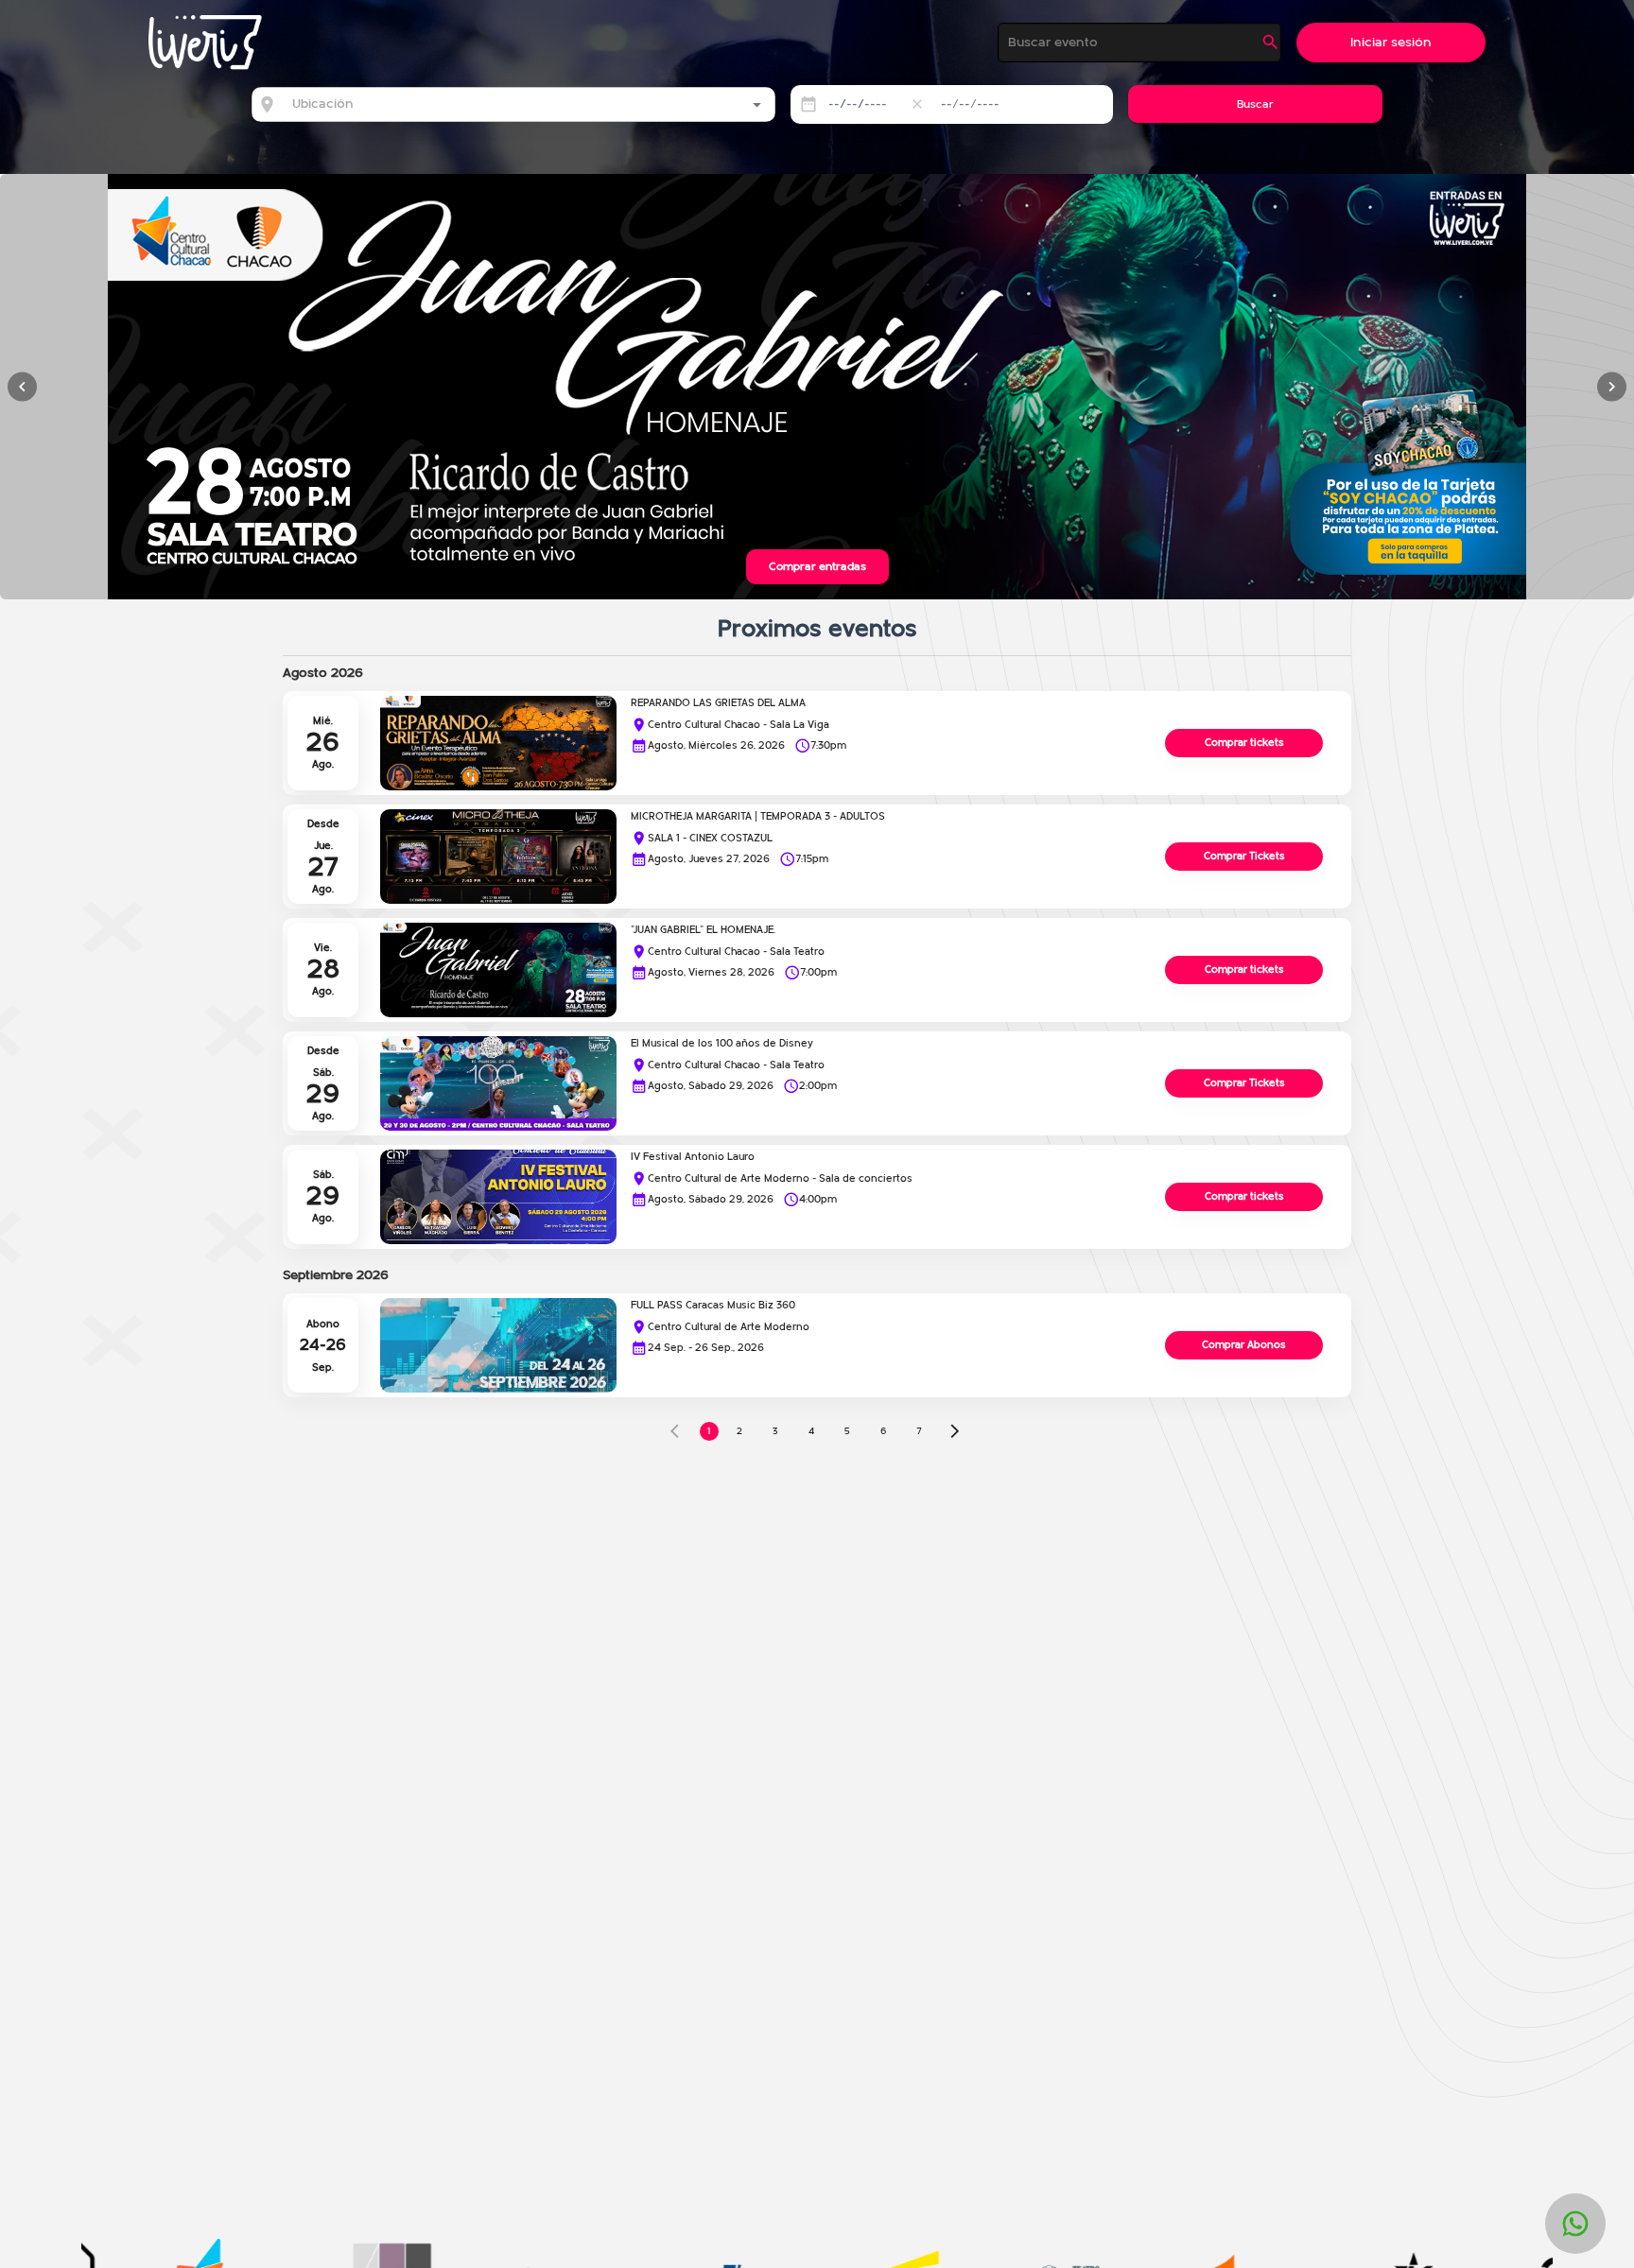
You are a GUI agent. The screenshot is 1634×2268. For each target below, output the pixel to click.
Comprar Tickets (1244, 856)
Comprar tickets (1244, 743)
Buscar (1255, 104)
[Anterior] (22, 387)
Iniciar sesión (1391, 43)
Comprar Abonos (1244, 1345)
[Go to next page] (955, 1431)
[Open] (757, 104)
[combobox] (500, 104)
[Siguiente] (1612, 387)
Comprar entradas (817, 566)
